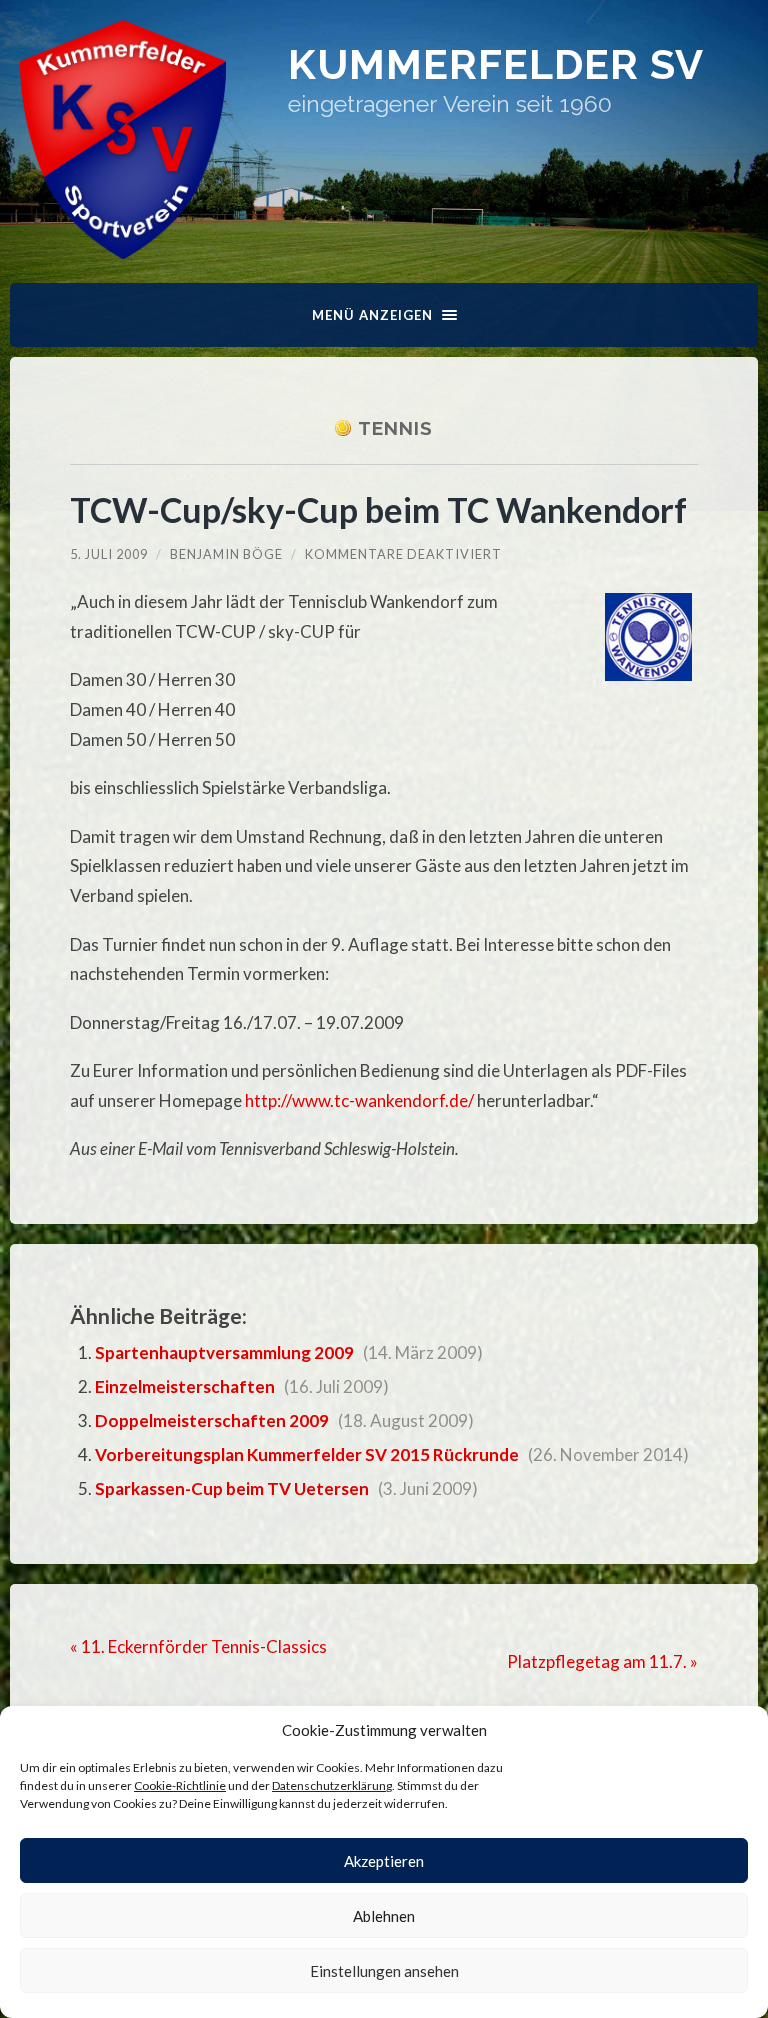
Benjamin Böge (226, 554)
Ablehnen (384, 1916)
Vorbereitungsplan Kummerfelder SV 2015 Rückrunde (307, 1454)
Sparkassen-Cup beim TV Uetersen (232, 1488)
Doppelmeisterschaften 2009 (212, 1420)
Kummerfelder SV (496, 64)
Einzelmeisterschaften (185, 1386)
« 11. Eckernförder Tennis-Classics (198, 1646)
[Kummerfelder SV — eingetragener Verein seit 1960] (123, 139)
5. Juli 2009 (109, 554)
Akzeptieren (384, 1861)
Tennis (395, 428)
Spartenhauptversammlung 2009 (224, 1352)
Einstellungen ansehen (384, 1971)
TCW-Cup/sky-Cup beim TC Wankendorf (378, 509)
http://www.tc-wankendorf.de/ (359, 1100)
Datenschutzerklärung (332, 1785)
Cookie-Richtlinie (180, 1785)
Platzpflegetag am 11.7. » (602, 1661)
